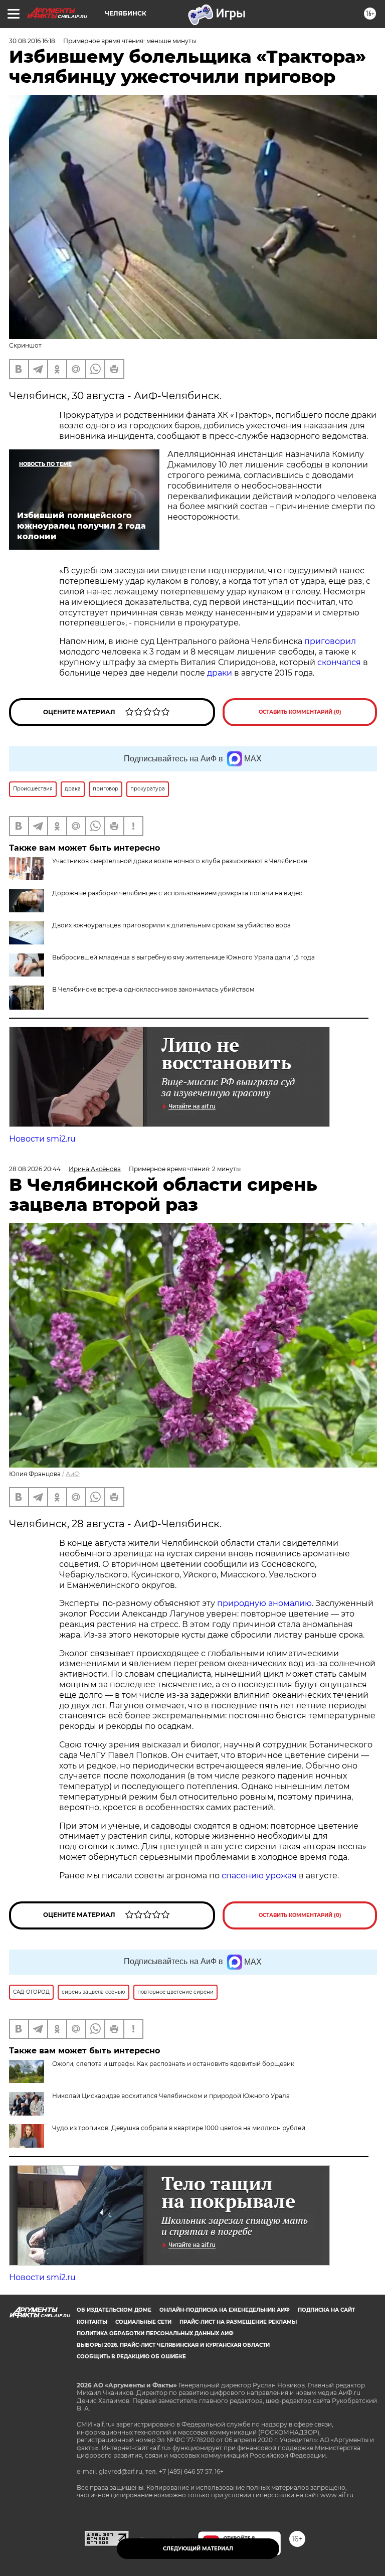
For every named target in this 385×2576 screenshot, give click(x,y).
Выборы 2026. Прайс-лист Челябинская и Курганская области (173, 2345)
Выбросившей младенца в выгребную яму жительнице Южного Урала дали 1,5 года (183, 957)
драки (220, 673)
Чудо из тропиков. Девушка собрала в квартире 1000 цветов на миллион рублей (179, 2128)
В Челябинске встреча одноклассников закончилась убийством (153, 989)
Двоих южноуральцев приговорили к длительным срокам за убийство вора (171, 925)
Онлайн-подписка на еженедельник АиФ (225, 2310)
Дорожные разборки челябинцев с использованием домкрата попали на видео (177, 893)
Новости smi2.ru (42, 1139)
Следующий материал (198, 2549)
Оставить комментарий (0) (300, 712)
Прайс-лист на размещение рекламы (238, 2322)
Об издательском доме (114, 2310)
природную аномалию (264, 1603)
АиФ (73, 1474)
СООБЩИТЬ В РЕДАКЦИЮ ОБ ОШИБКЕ (131, 2357)
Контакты (92, 2322)
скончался (340, 662)
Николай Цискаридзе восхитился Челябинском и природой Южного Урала (171, 2096)
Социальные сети (143, 2322)
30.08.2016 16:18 (32, 41)
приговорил (330, 641)
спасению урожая (259, 1876)
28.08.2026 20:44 (35, 1169)
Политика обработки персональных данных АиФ (155, 2333)
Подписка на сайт (326, 2310)
